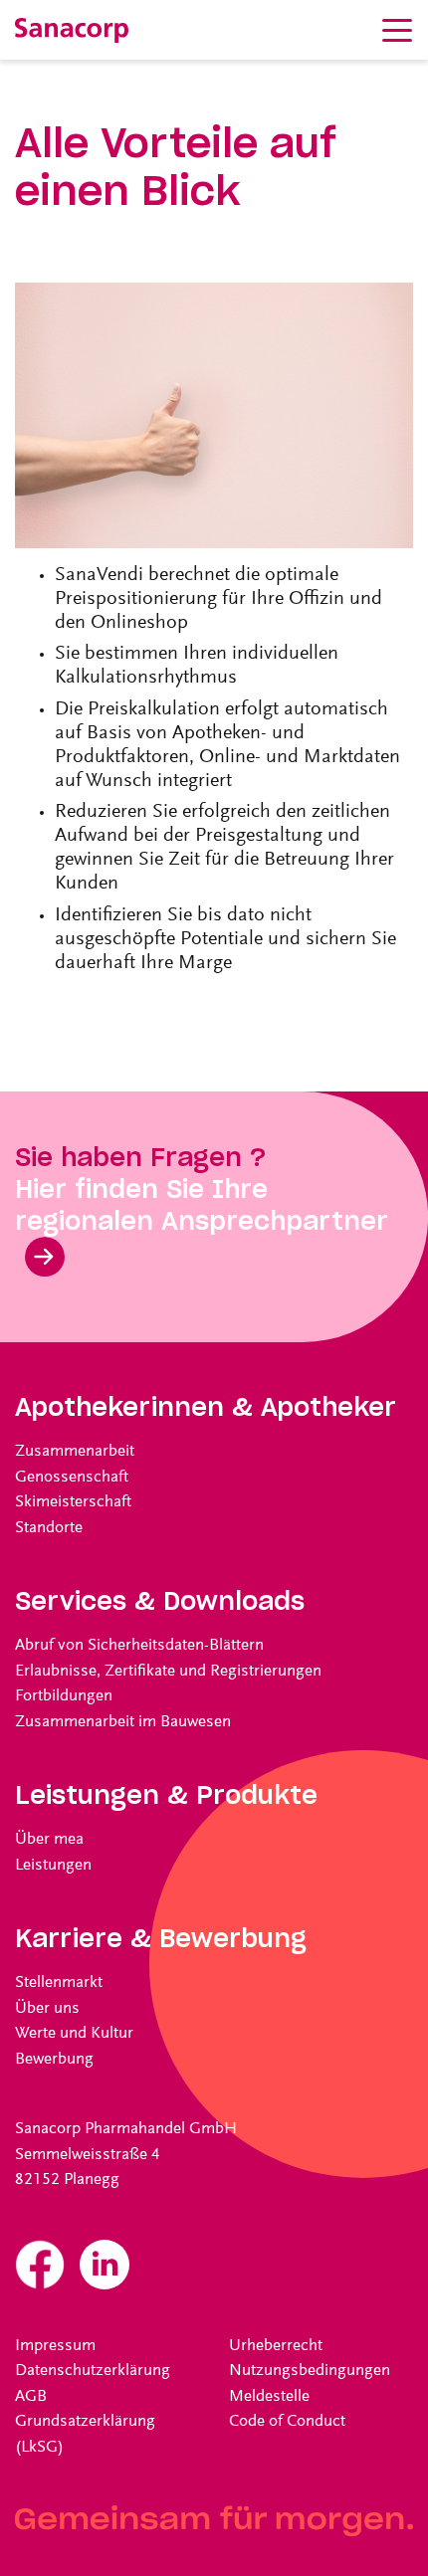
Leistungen (53, 1866)
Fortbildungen (64, 1697)
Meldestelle (269, 2397)
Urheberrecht (276, 2347)
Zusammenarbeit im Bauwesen (123, 1723)
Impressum (55, 2347)
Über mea (49, 1840)
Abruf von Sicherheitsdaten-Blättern (139, 1646)
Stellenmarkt (59, 1983)
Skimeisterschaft (73, 1503)
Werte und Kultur (74, 2034)
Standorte (49, 1529)
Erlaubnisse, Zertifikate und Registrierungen (168, 1672)
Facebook (40, 2265)
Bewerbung (54, 2060)
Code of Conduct (287, 2422)
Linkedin (105, 2265)
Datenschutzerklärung (93, 2372)
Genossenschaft (72, 1478)
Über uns (47, 2009)
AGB (31, 2397)
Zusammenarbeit (75, 1452)
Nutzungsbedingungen (310, 2372)
